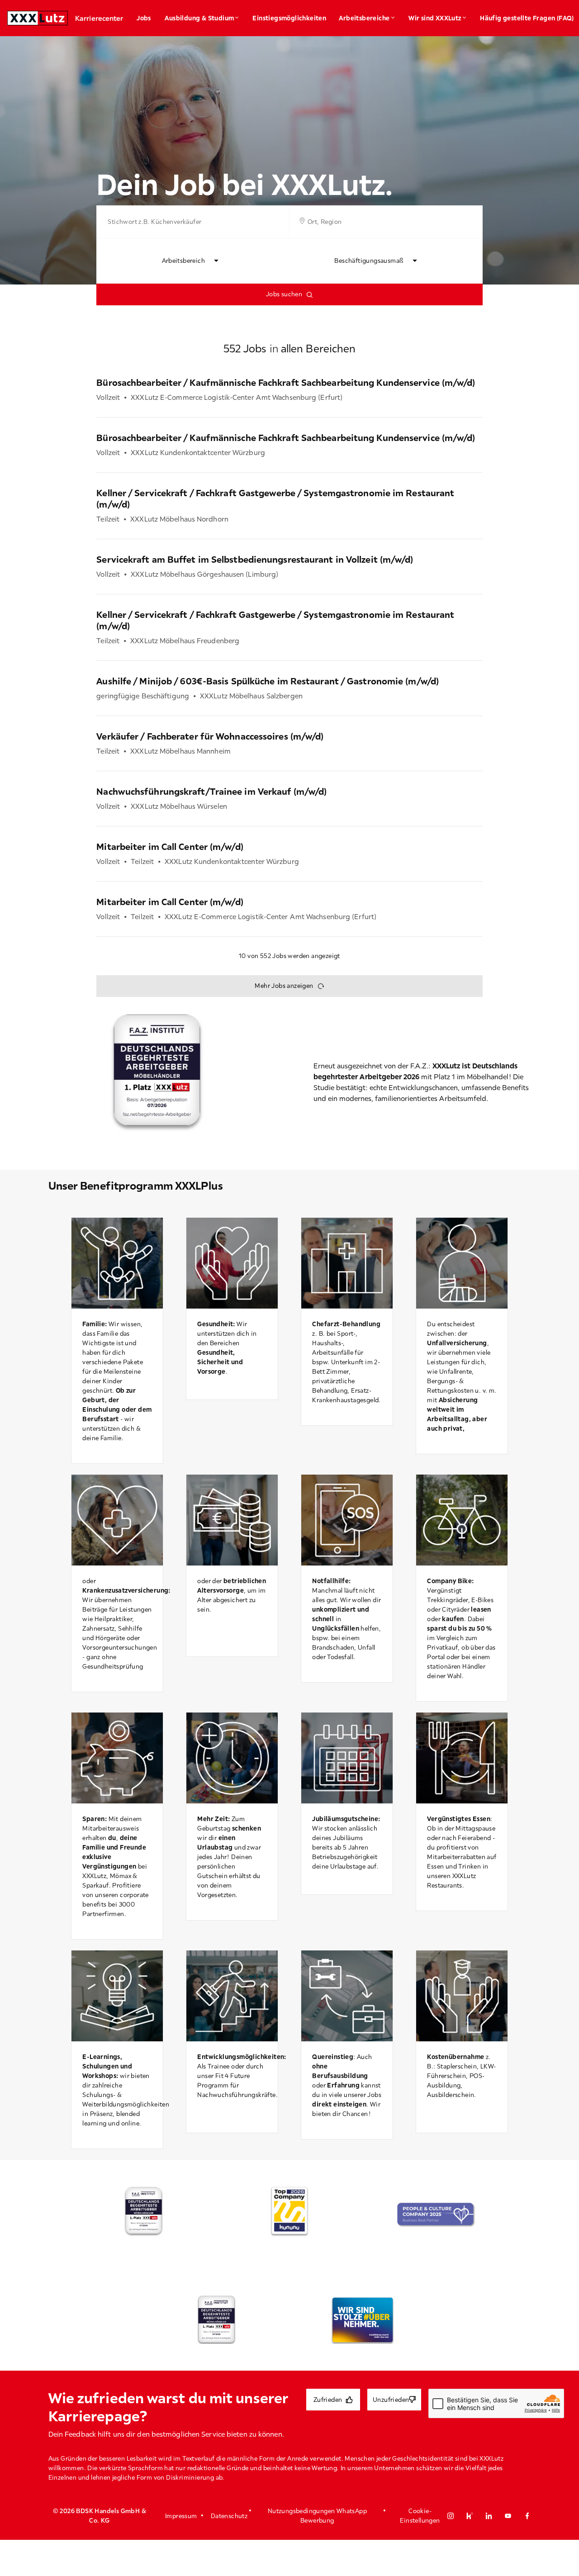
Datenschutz (229, 2516)
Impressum (181, 2516)
